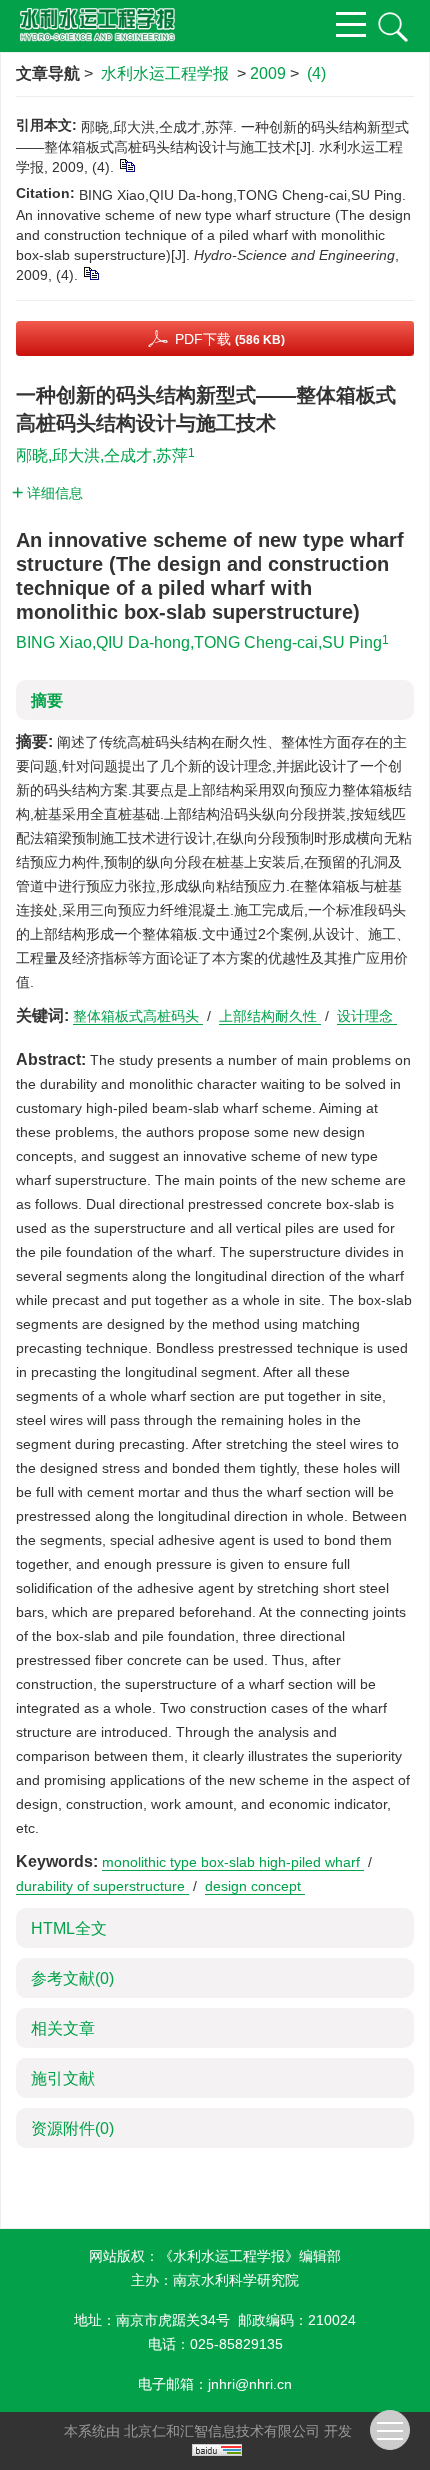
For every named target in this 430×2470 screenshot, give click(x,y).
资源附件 (72, 2128)
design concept (255, 1886)
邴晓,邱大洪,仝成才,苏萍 (102, 455)
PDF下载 (230, 339)
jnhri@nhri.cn (250, 2384)
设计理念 (367, 1016)
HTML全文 (69, 1928)
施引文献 (63, 2078)
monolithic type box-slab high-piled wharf (233, 1862)
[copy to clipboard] (90, 273)
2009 (268, 73)
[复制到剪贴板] (126, 165)
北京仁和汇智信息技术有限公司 (222, 2431)
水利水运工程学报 (165, 73)
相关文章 (63, 2028)
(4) (316, 73)
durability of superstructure (102, 1886)
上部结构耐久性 (270, 1016)
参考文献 (72, 1978)
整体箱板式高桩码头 (138, 1016)
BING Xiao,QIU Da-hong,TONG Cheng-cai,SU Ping (199, 642)
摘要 (47, 700)
